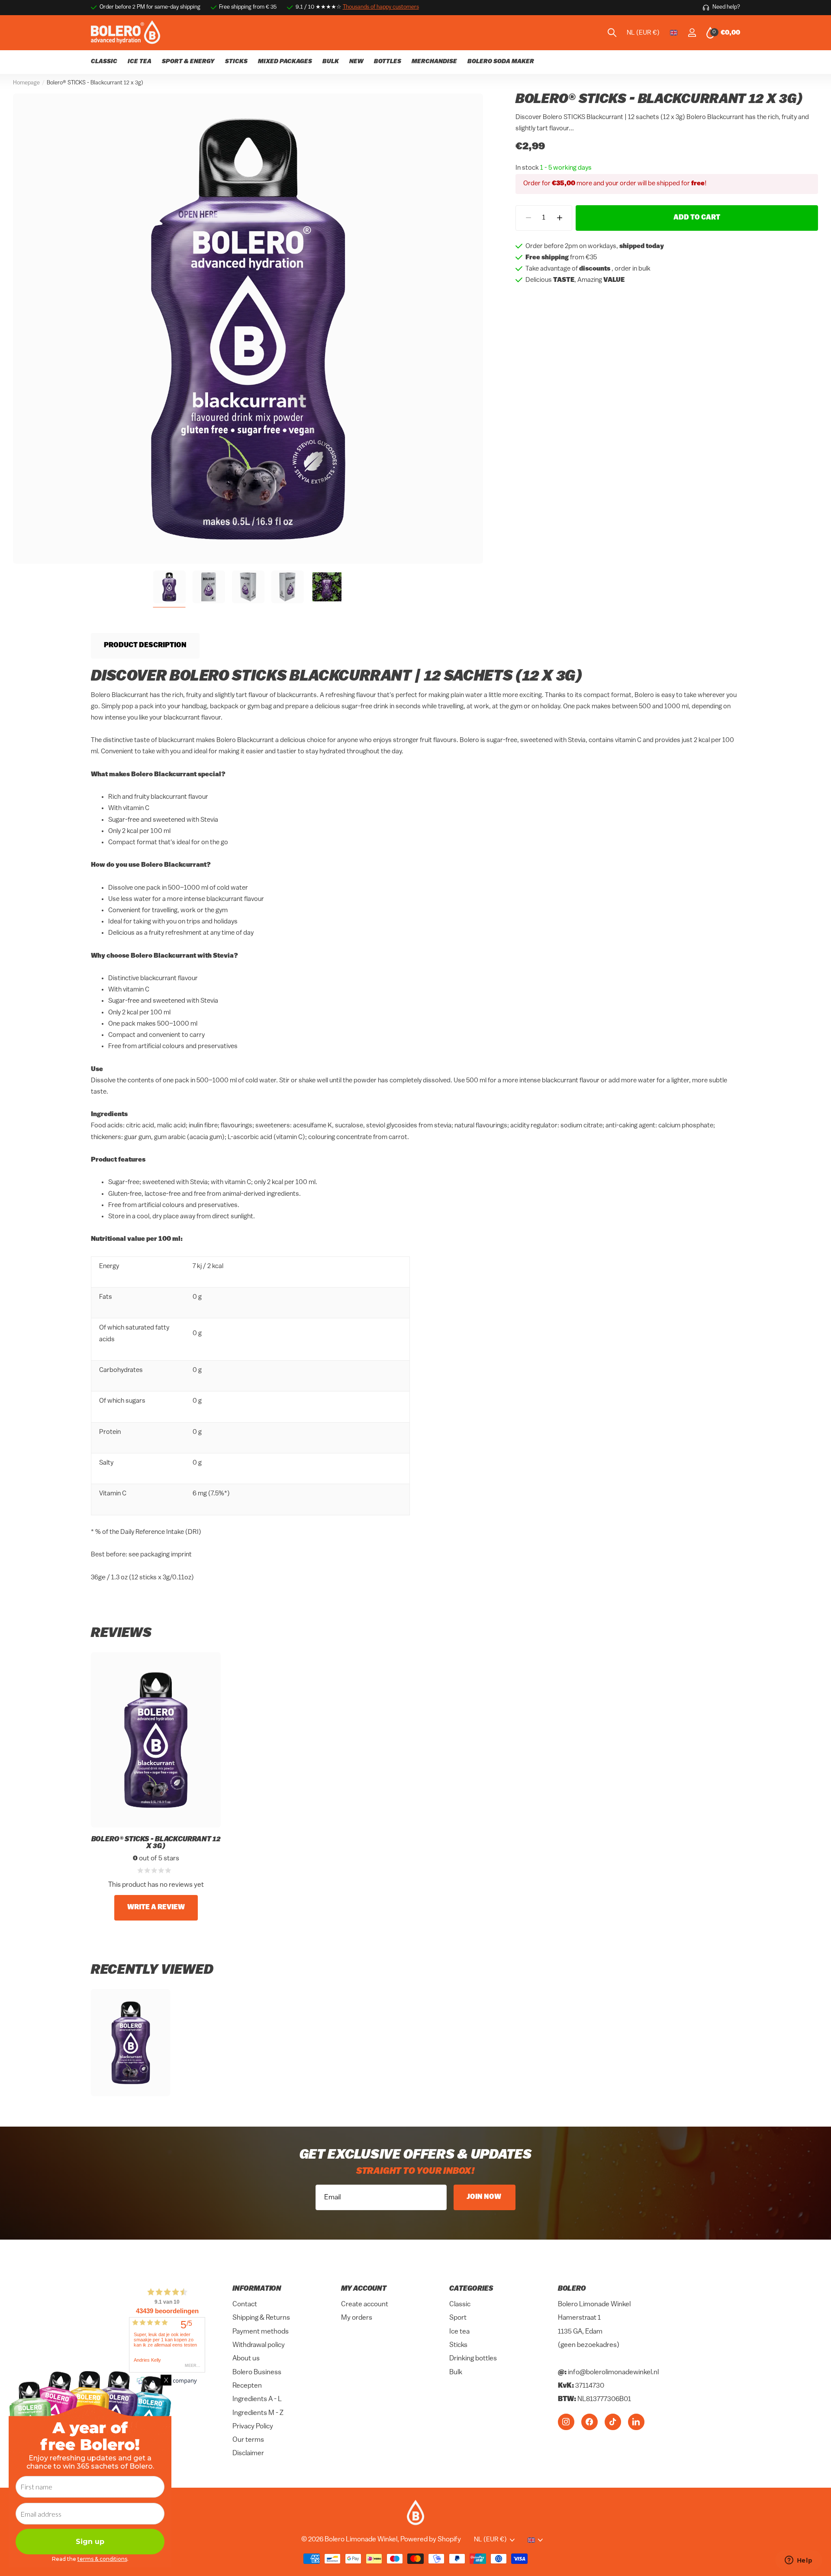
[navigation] (169, 587)
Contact (245, 2305)
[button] (559, 218)
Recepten (247, 2386)
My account (364, 2289)
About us (246, 2359)
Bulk (456, 2373)
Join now (485, 2197)
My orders (357, 2318)
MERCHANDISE (434, 62)
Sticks (458, 2345)
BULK (331, 62)
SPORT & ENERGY (188, 62)
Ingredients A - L (257, 2400)
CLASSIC (104, 62)
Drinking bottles (473, 2359)
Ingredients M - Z (258, 2413)
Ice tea (459, 2332)
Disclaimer (248, 2454)
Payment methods (261, 2332)
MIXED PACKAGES (285, 62)
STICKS (236, 62)
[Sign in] (692, 33)
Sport (458, 2318)
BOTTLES (388, 62)
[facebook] (589, 2422)
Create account (365, 2305)
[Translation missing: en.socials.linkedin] (636, 2422)
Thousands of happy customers (381, 7)
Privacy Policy (253, 2427)
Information (257, 2289)
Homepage (26, 83)
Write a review (156, 1908)
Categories (471, 2289)
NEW (356, 62)
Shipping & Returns (261, 2318)
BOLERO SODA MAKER (501, 62)
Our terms (248, 2440)
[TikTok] (613, 2422)
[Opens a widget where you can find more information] (799, 2561)
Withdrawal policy (259, 2345)
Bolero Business (257, 2373)
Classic (460, 2305)
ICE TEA (140, 62)
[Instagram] (566, 2422)
